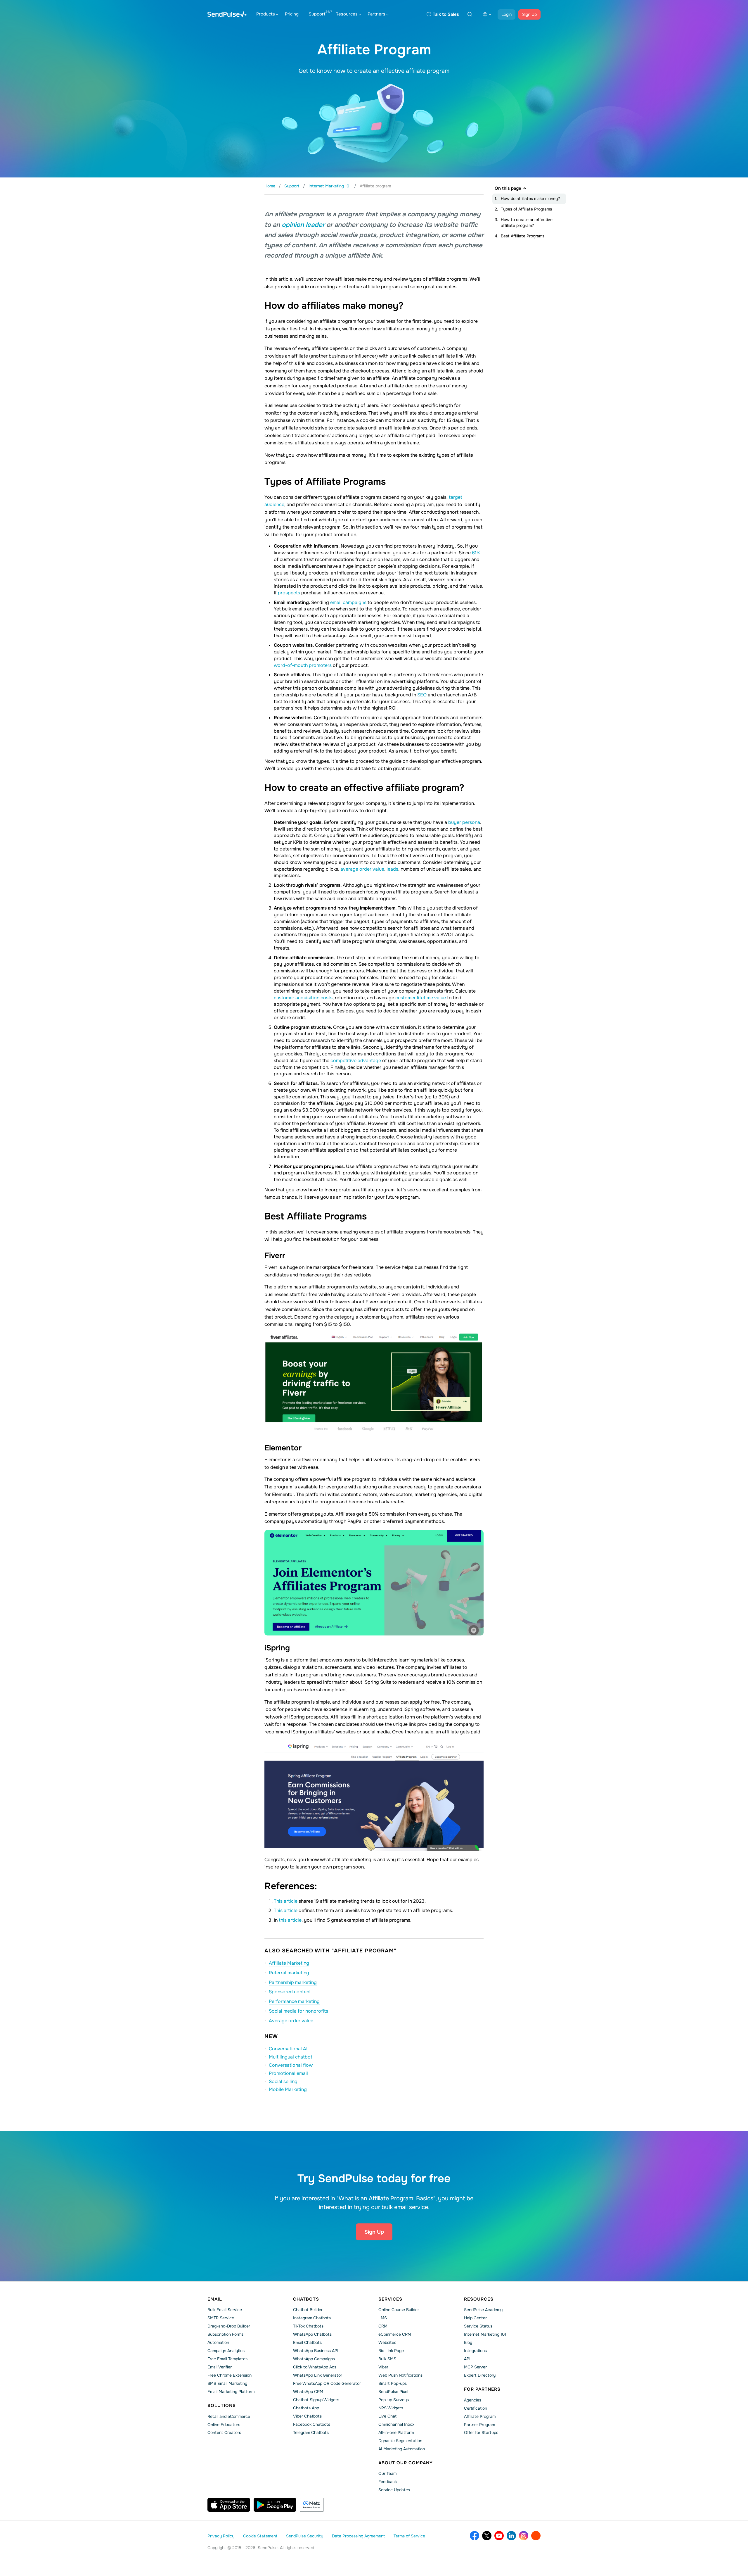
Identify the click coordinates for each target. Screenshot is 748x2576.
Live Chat (387, 2416)
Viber (383, 2367)
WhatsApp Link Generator (318, 2375)
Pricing (292, 14)
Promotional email (288, 2073)
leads (392, 869)
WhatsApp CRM (308, 2392)
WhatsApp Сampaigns (314, 2359)
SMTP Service (221, 2318)
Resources (347, 14)
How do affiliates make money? (530, 199)
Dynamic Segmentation (400, 2441)
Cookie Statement (260, 2536)
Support (317, 14)
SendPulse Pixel (393, 2392)
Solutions (222, 2406)
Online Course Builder (399, 2310)
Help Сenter (475, 2318)
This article (286, 1901)
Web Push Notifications (400, 2375)
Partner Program (479, 2425)
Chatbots (306, 2299)
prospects (290, 593)
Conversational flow (291, 2065)
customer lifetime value (421, 998)
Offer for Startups (481, 2432)
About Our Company (406, 2463)
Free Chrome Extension (230, 2375)
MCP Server (475, 2367)
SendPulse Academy (483, 2310)
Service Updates (394, 2490)
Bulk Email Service (225, 2310)
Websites (387, 2342)
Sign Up (529, 14)
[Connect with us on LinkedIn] (511, 2536)
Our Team (387, 2473)
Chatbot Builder (308, 2310)
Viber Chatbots (307, 2416)
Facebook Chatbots (312, 2424)
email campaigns (348, 602)
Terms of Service (409, 2536)
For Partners (482, 2389)
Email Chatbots (307, 2342)
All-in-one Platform (396, 2432)
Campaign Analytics (226, 2351)
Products (266, 14)
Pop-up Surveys (394, 2400)
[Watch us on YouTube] (499, 2536)
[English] (487, 14)
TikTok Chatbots (308, 2326)
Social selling (283, 2081)
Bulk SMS (387, 2359)
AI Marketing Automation (402, 2449)
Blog (468, 2342)
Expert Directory (480, 2375)
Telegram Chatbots (311, 2432)
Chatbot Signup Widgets (316, 2400)
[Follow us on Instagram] (524, 2536)
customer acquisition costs (303, 998)
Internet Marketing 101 (485, 2334)
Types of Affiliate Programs (526, 209)
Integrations (475, 2351)
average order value (362, 869)
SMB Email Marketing (227, 2383)
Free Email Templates (227, 2359)
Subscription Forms (225, 2334)
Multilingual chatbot (291, 2057)
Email (215, 2299)
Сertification (476, 2408)
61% (476, 553)
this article (290, 1920)
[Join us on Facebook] (475, 2536)
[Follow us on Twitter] (487, 2536)
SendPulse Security (305, 2536)
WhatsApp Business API (316, 2351)
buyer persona (464, 822)
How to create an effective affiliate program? (527, 222)
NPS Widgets (391, 2408)
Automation (218, 2342)
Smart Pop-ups (393, 2383)
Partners (376, 14)
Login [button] (507, 14)
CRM (383, 2326)
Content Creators (224, 2432)
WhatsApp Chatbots (312, 2334)
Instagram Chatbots (312, 2318)
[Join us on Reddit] (536, 2536)
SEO (423, 695)
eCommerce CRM (395, 2334)
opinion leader (303, 225)
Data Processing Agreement (358, 2536)
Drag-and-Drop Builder (229, 2326)
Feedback (388, 2482)
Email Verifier (220, 2367)
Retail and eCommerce (229, 2416)
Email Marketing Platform (231, 2392)
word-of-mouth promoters (303, 665)
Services (390, 2299)
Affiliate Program (480, 2416)
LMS (383, 2318)
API (467, 2359)
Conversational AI (288, 2049)
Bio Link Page (391, 2351)
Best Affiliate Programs (523, 236)
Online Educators (224, 2425)
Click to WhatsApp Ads (315, 2367)
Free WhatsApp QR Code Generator (327, 2383)
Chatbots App (306, 2408)
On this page (508, 188)
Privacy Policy (221, 2536)
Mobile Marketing (288, 2089)
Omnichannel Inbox (396, 2424)
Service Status (478, 2326)
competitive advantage (356, 1061)
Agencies (473, 2400)
